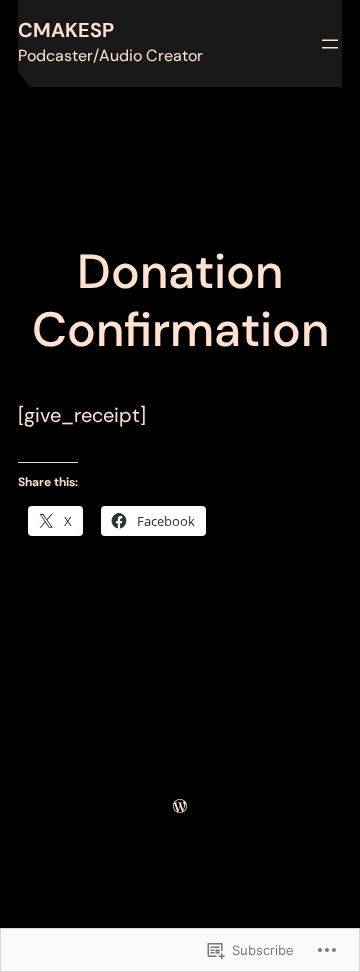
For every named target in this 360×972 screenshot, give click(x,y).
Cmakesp (66, 30)
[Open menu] (330, 44)
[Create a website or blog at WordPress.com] (180, 805)
